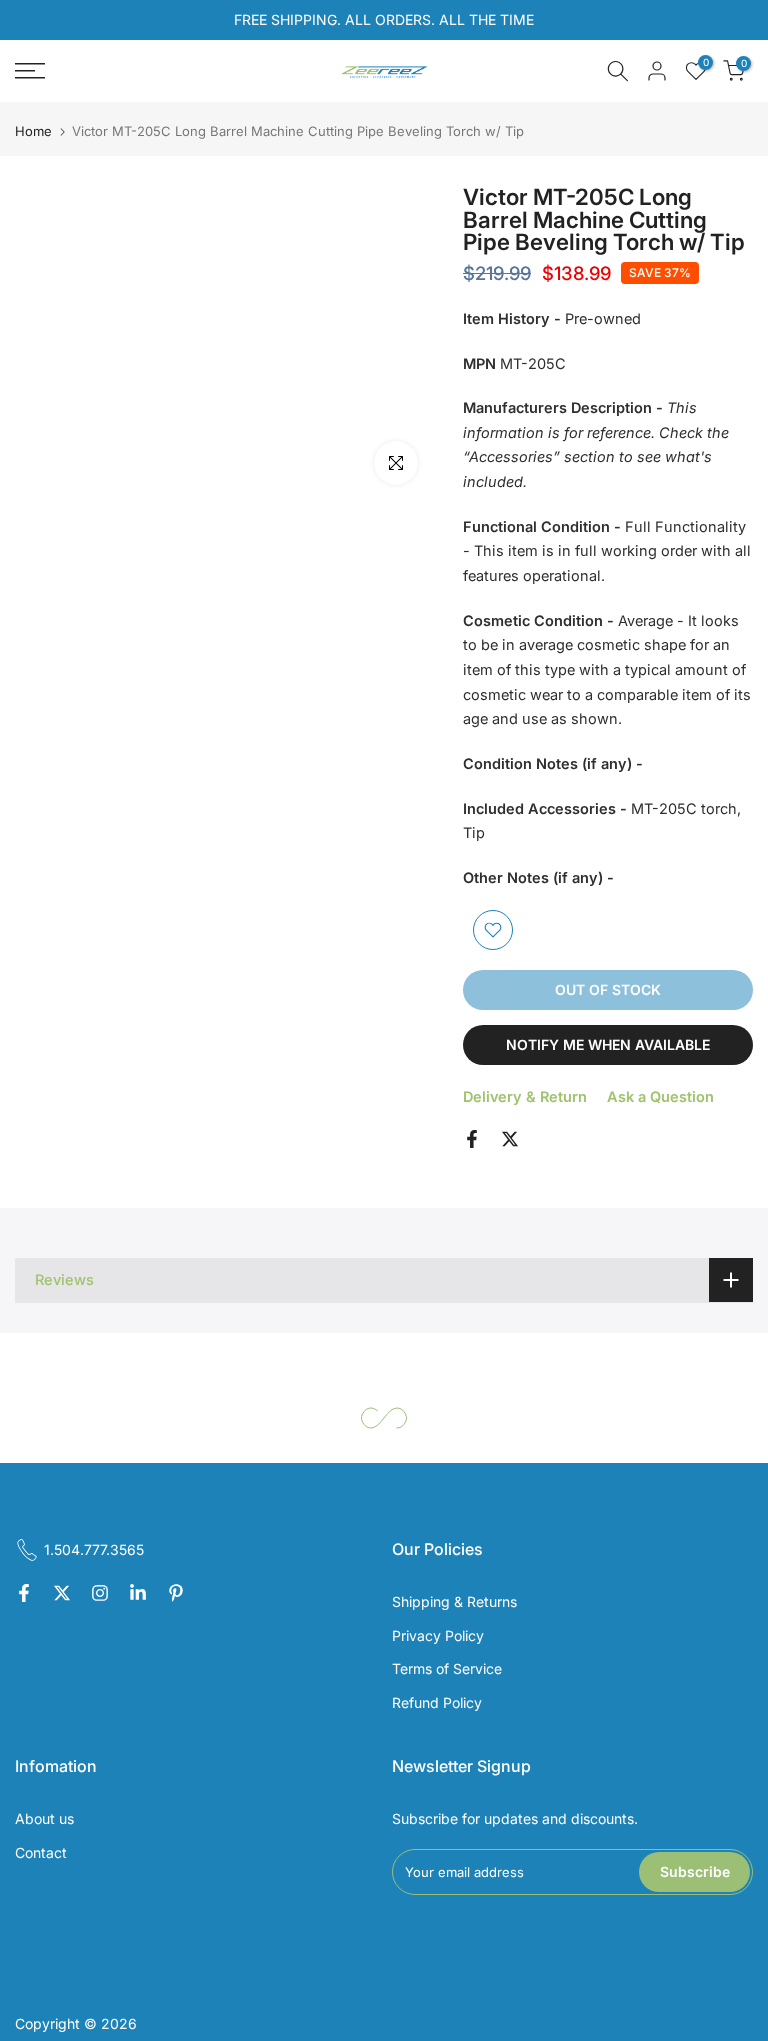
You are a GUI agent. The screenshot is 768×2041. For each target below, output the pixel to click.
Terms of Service (447, 1668)
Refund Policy (437, 1702)
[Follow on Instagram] (100, 1594)
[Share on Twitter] (510, 1139)
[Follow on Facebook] (24, 1594)
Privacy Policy (438, 1635)
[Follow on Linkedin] (138, 1594)
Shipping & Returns (454, 1601)
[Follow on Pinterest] (176, 1594)
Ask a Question (660, 1096)
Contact (41, 1852)
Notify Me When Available (608, 1044)
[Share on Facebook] (472, 1139)
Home (33, 131)
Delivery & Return (525, 1096)
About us (44, 1818)
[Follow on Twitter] (62, 1594)
